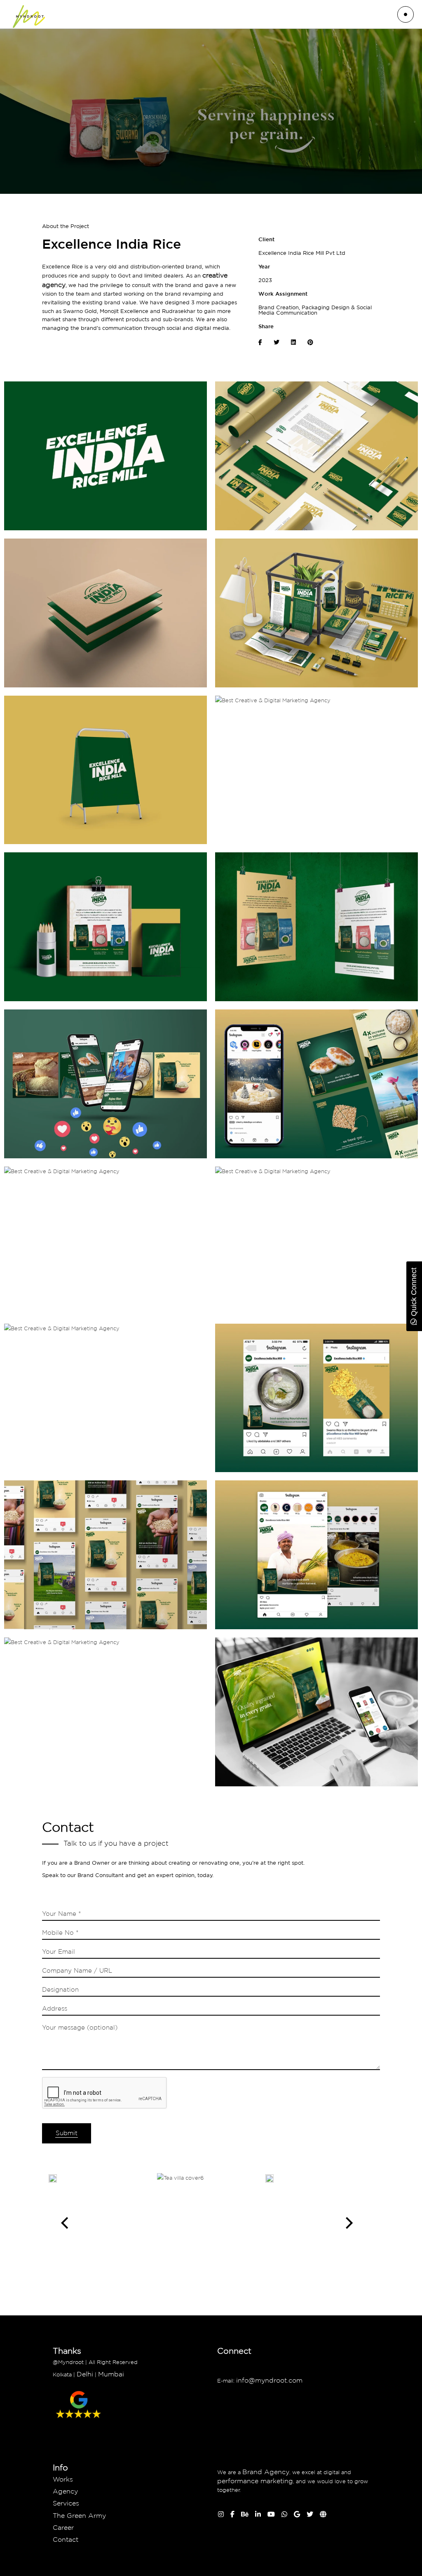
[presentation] (64, 2223)
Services (66, 2503)
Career (63, 2527)
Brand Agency (266, 2472)
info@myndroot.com (270, 2380)
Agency (65, 2491)
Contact (66, 2539)
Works (63, 2479)
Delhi (85, 2374)
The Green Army (79, 2515)
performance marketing (255, 2481)
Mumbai (111, 2374)
